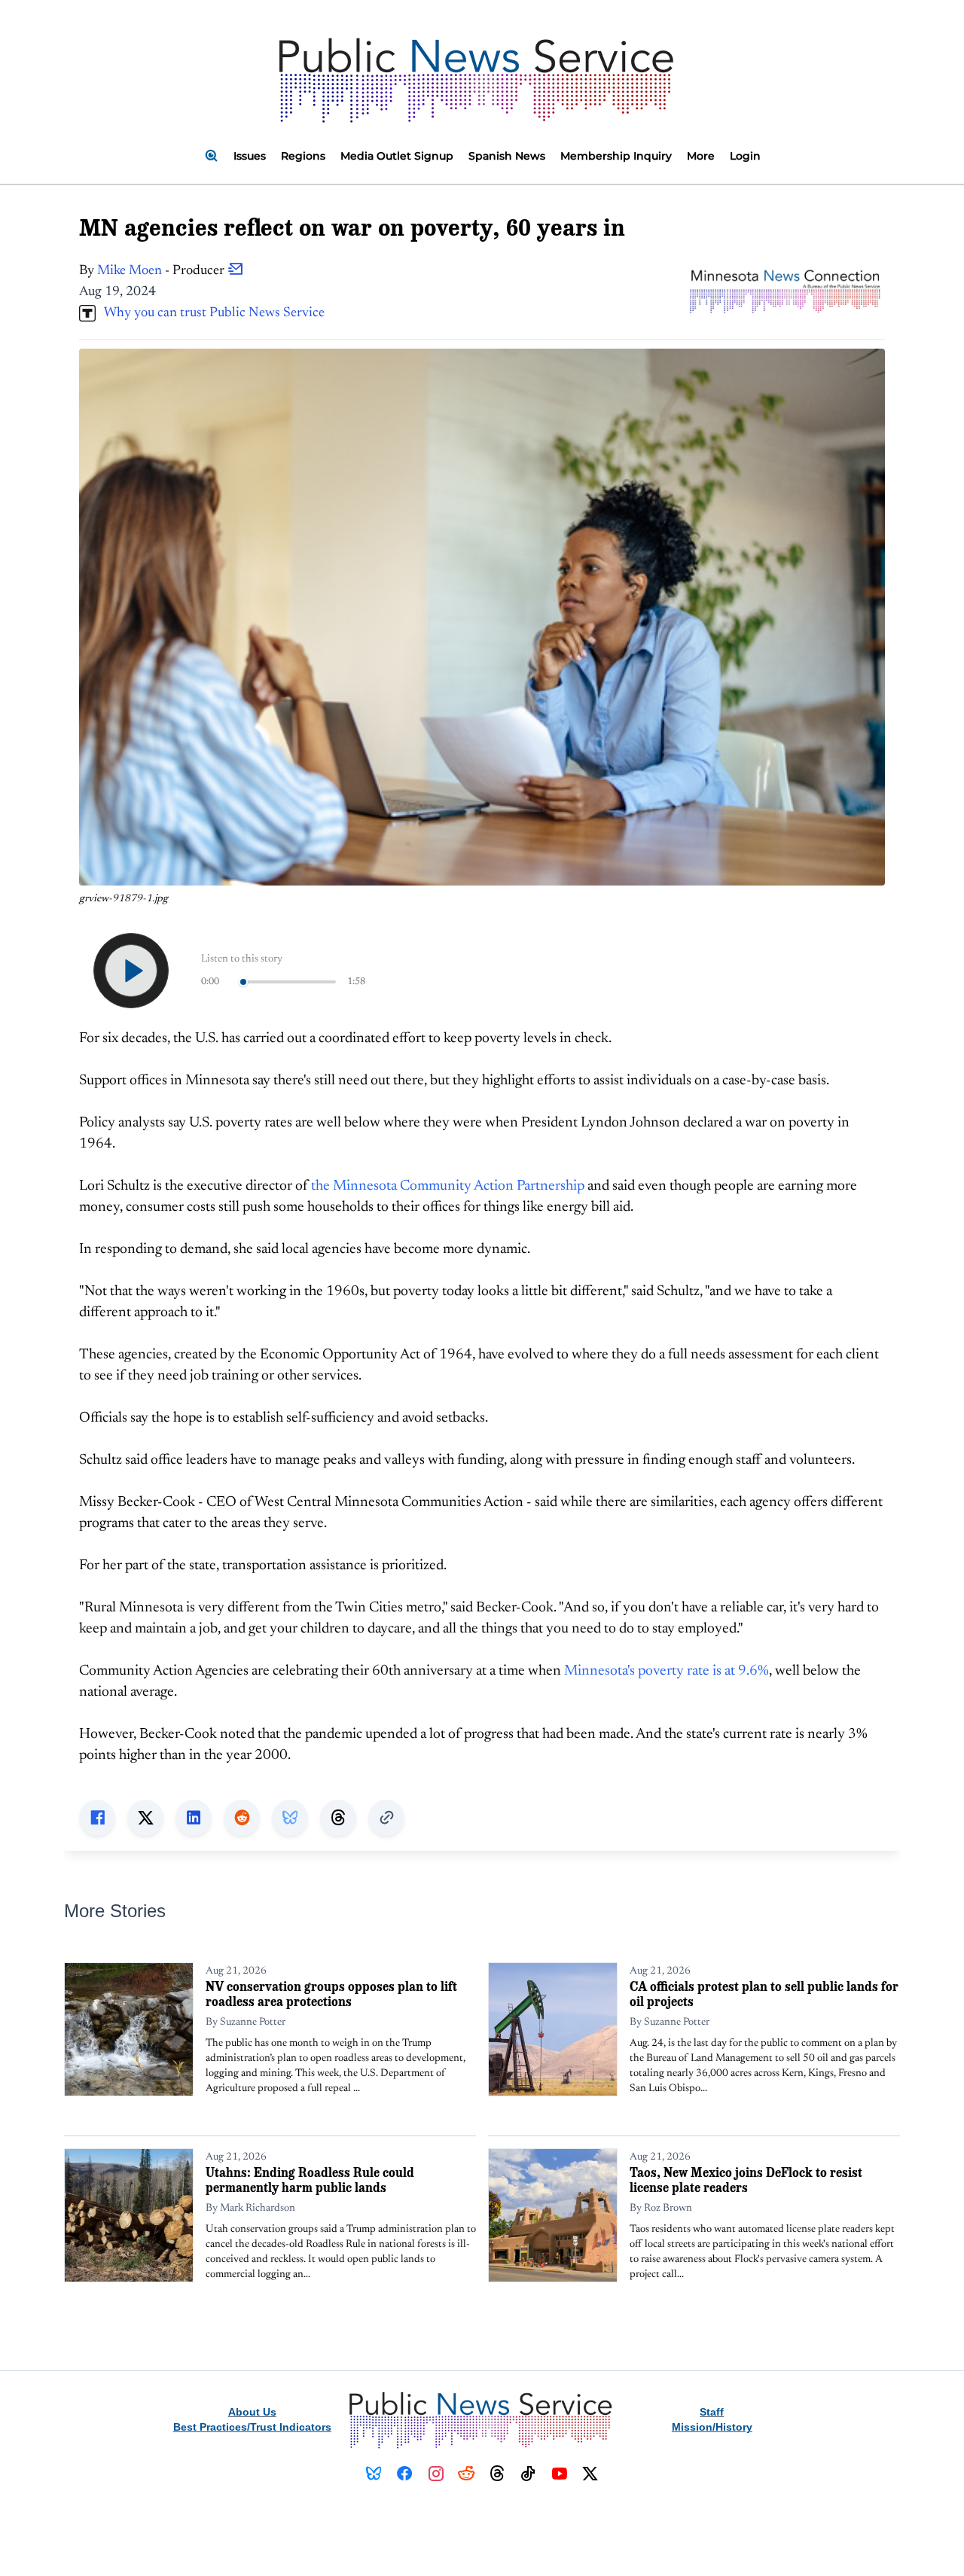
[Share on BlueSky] (290, 1818)
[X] (590, 2474)
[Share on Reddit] (242, 1818)
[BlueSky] (374, 2474)
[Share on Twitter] (145, 1818)
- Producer (162, 271)
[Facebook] (405, 2474)
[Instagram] (436, 2474)
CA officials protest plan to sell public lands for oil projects (764, 1994)
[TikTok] (528, 2474)
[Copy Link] (386, 1818)
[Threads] (497, 2474)
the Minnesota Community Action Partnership (448, 1186)
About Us (252, 2412)
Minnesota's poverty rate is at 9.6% (667, 1671)
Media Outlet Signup (397, 156)
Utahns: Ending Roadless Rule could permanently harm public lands (310, 2180)
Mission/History (712, 2427)
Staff (712, 2412)
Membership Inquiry (616, 156)
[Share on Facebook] (97, 1818)
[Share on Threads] (338, 1818)
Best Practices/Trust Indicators (252, 2427)
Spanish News (507, 156)
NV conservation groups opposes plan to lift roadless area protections (331, 1994)
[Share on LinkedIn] (194, 1818)
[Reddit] (467, 2474)
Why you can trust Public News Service (210, 313)
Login (745, 156)
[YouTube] (559, 2474)
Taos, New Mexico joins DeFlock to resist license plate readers (746, 2180)
